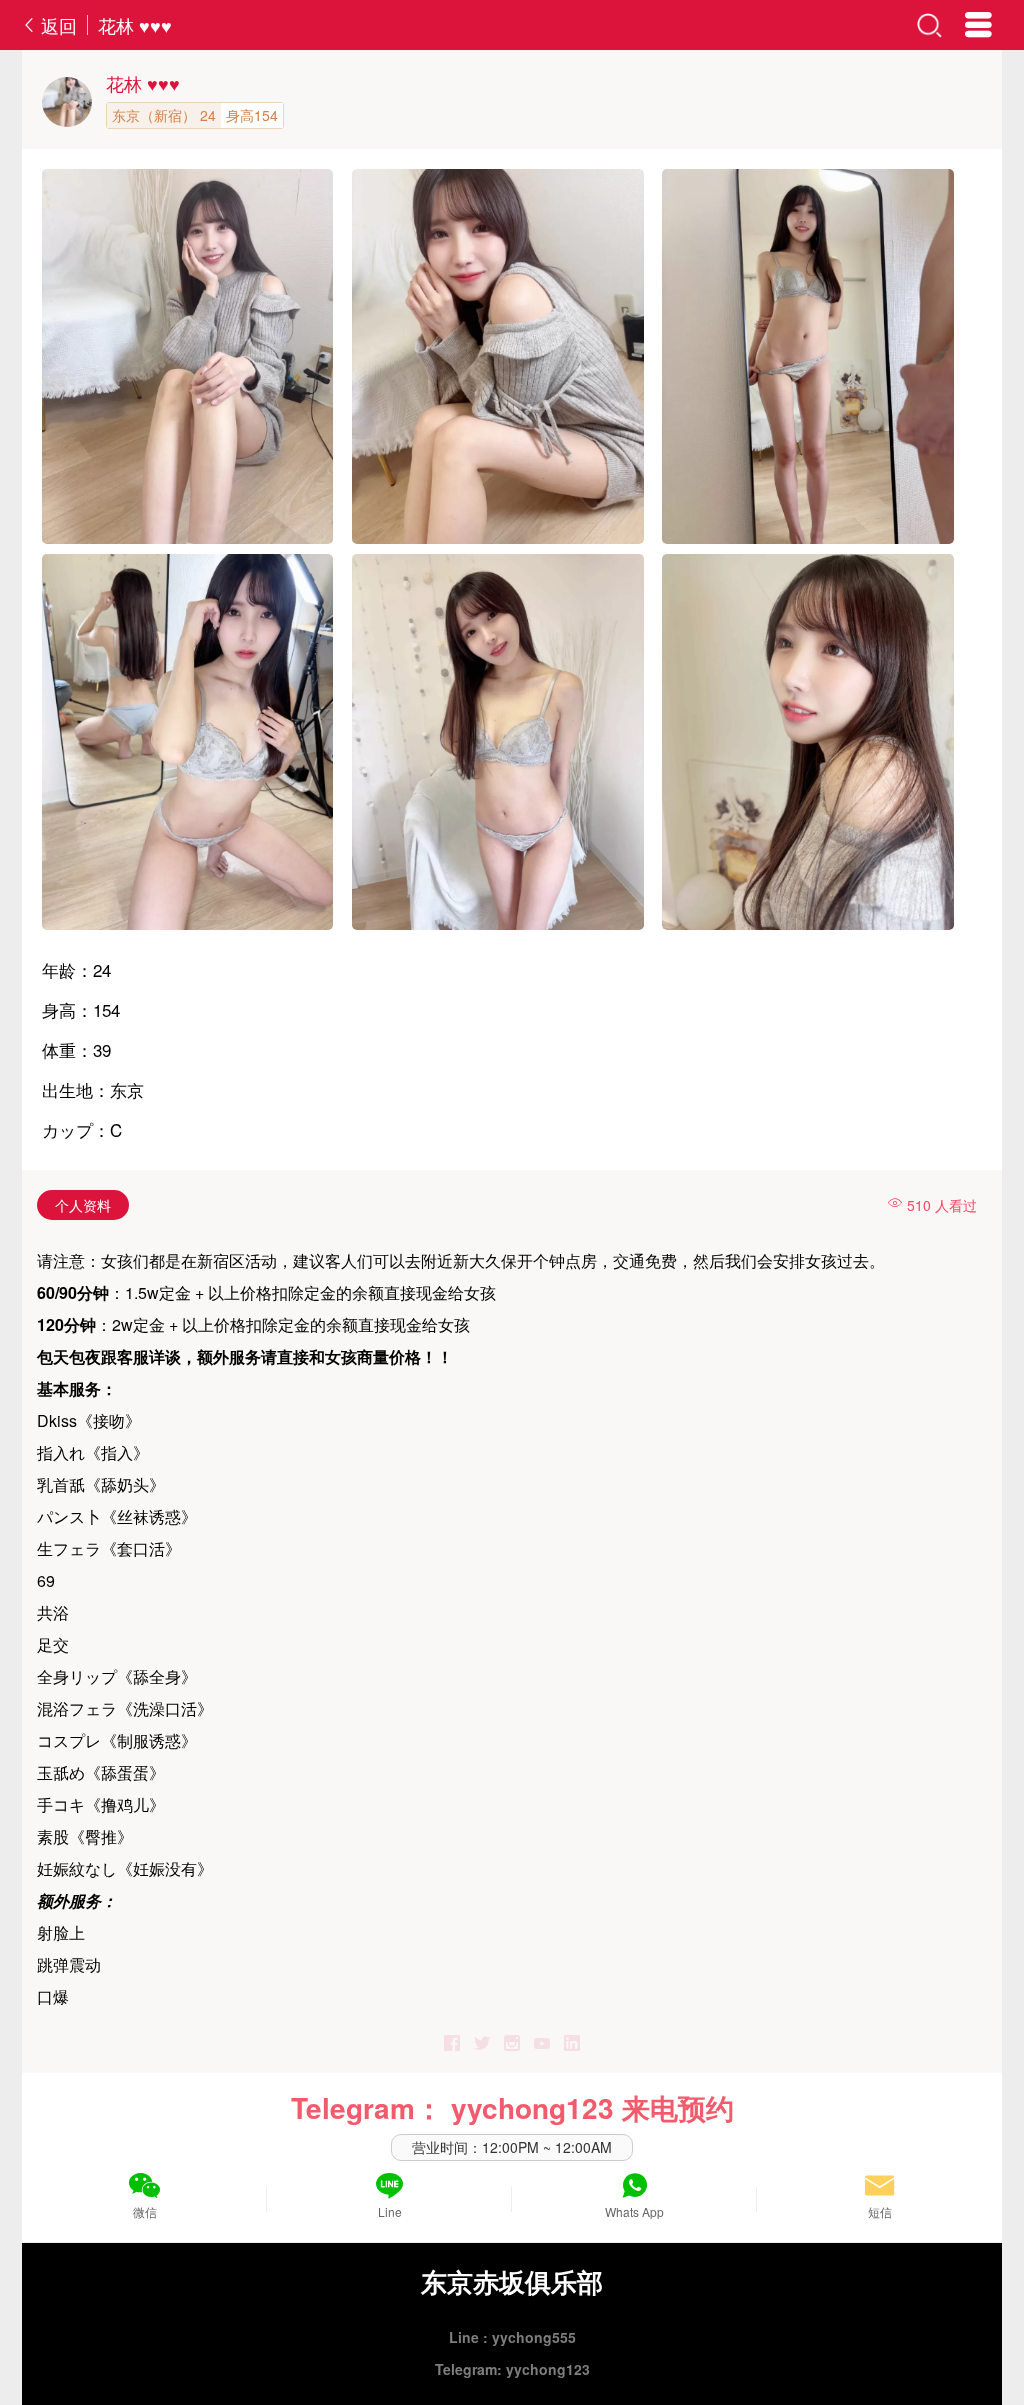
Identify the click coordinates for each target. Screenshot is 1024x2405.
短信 (880, 2211)
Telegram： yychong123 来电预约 (512, 2107)
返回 (56, 25)
